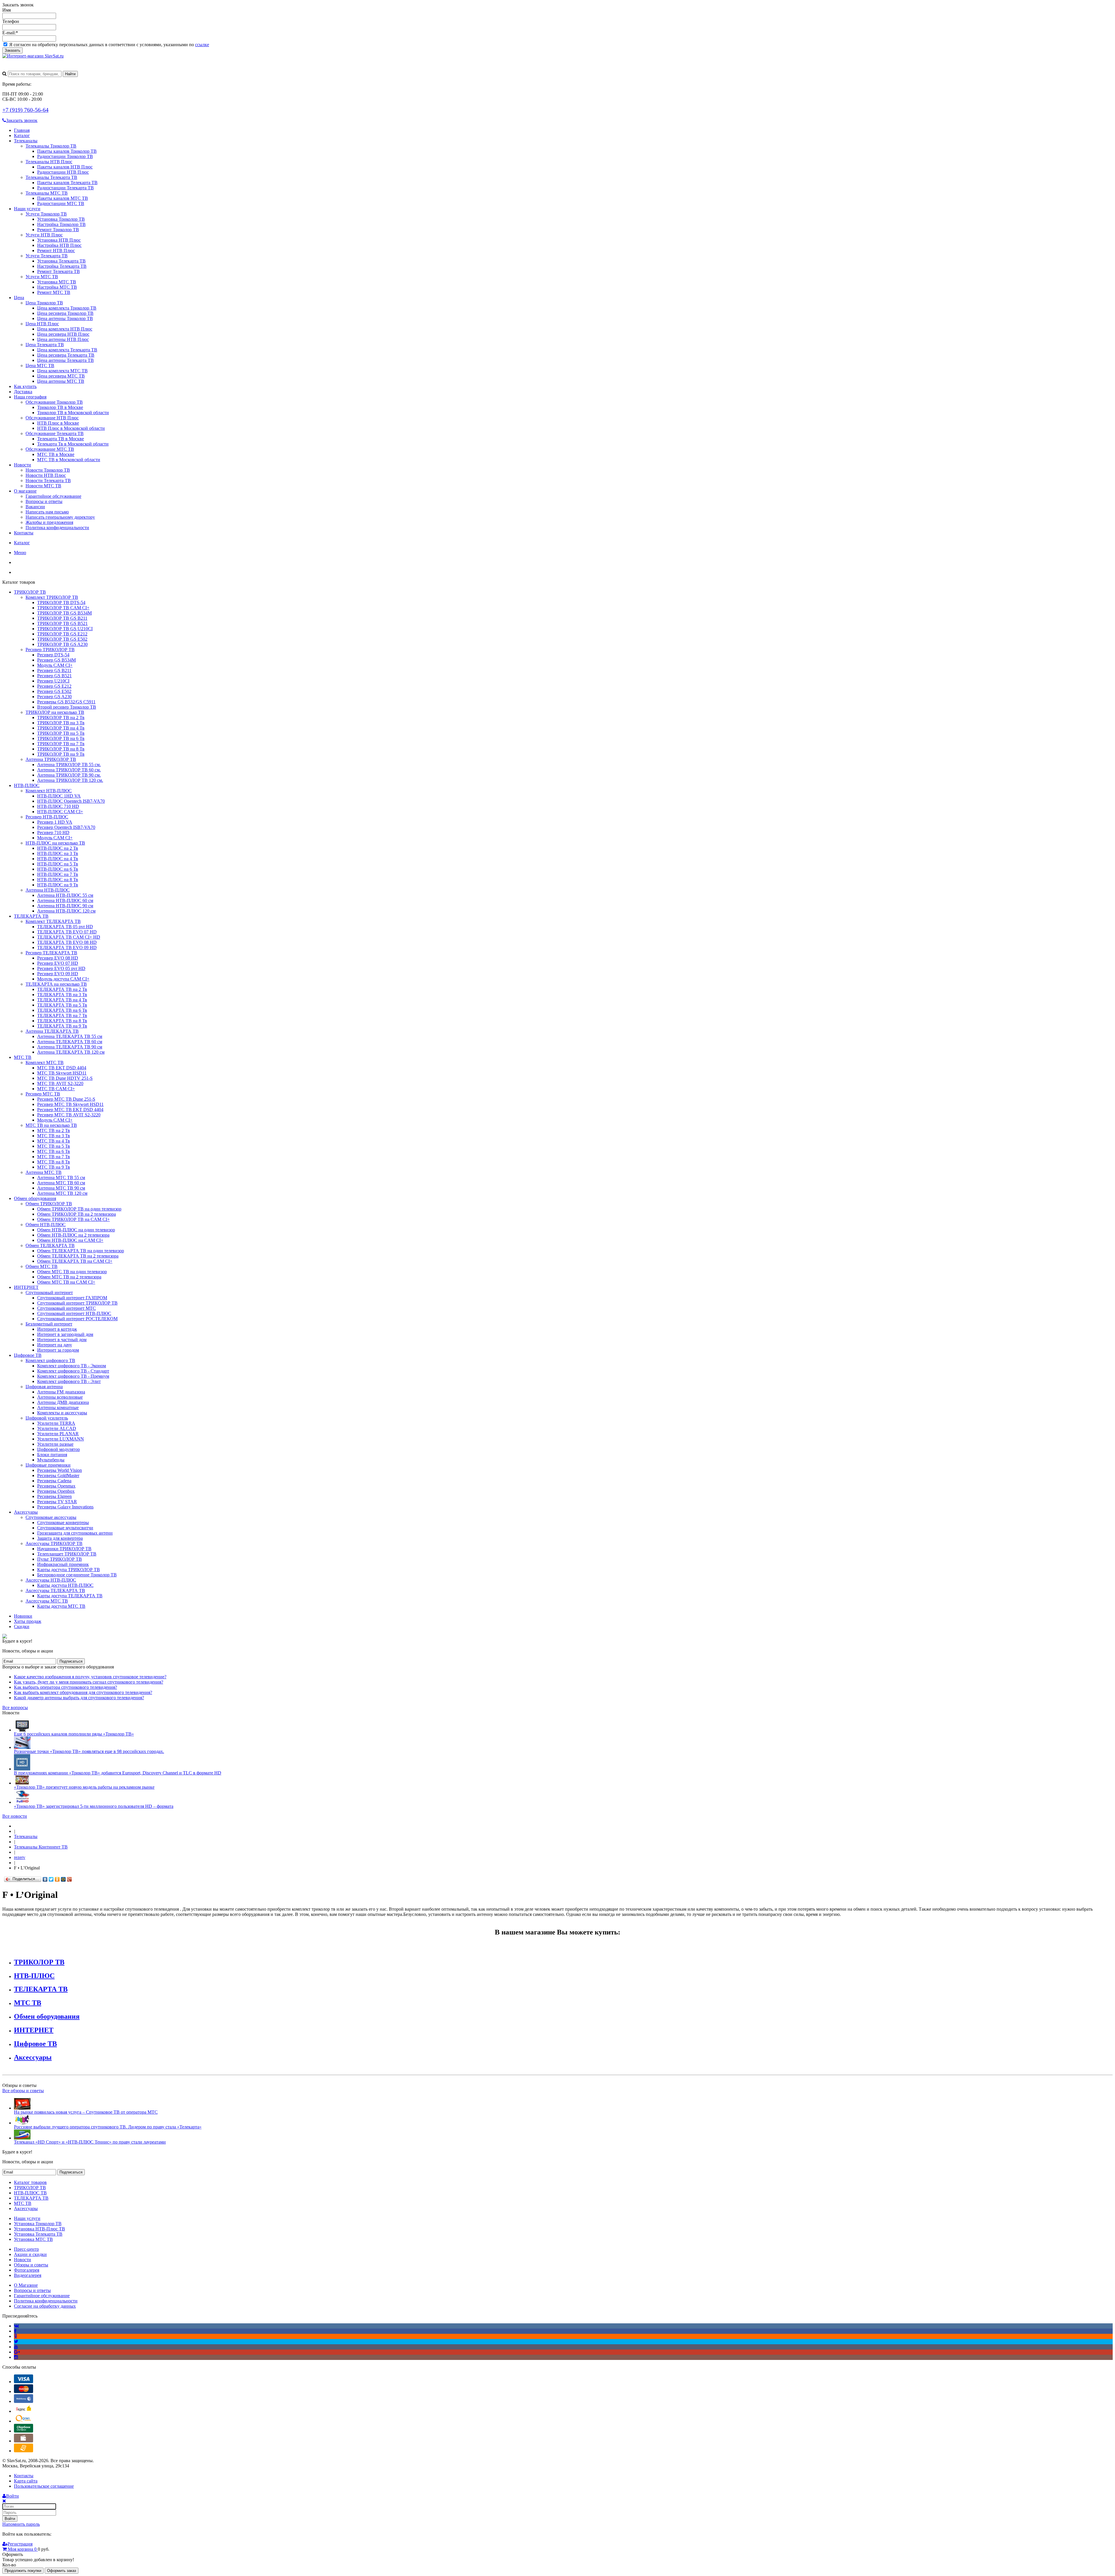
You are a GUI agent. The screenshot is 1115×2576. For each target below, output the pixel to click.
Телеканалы (26, 141)
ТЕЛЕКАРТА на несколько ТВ (56, 984)
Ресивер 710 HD (53, 832)
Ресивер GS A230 (54, 697)
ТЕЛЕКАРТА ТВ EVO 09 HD (67, 947)
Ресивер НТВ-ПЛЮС (47, 817)
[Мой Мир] (63, 1879)
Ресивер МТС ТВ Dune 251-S (66, 1099)
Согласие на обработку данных (45, 2306)
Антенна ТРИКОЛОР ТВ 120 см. (70, 780)
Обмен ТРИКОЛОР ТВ (49, 1204)
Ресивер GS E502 (54, 691)
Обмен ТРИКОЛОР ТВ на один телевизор (79, 1209)
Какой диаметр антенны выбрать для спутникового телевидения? (79, 1698)
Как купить (25, 386)
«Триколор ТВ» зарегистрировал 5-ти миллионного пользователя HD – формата (94, 1806)
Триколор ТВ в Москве (60, 407)
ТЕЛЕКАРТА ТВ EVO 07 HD (67, 932)
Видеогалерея (28, 2275)
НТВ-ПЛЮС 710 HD (58, 806)
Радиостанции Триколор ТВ (65, 156)
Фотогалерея (27, 2270)
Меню (20, 553)
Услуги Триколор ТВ (46, 214)
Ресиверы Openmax (56, 1486)
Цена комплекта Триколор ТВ (67, 308)
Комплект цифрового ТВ (50, 1360)
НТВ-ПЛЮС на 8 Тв (58, 880)
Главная (22, 130)
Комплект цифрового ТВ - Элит (69, 1381)
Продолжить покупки (23, 2571)
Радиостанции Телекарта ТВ (65, 188)
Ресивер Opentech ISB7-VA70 (66, 827)
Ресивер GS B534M (56, 660)
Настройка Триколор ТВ (61, 224)
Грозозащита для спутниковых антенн (75, 1533)
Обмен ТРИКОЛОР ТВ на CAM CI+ (73, 1219)
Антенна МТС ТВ (44, 1172)
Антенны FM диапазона (61, 1392)
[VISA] (24, 2382)
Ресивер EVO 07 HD (58, 963)
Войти (10, 2519)
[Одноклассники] (57, 1879)
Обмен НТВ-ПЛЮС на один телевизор (76, 1230)
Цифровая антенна (44, 1387)
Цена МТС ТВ (40, 365)
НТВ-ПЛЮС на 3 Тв (58, 853)
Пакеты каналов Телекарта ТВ (67, 183)
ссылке (202, 45)
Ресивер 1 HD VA (55, 822)
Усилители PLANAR (58, 1434)
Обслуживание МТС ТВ (50, 449)
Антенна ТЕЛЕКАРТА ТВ (52, 1031)
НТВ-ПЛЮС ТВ (30, 2193)
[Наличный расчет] (24, 2441)
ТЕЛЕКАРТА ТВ (31, 916)
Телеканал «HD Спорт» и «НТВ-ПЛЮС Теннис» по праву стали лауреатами (90, 2142)
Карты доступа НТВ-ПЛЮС (65, 1585)
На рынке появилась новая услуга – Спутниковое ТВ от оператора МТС (86, 2112)
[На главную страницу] (16, 1826)
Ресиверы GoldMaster (58, 1475)
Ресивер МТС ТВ (43, 1094)
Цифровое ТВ (28, 1355)
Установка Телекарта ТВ (61, 261)
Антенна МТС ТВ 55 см (61, 1177)
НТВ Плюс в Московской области (71, 428)
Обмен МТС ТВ (42, 1266)
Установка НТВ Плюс (59, 240)
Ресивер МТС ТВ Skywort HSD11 (70, 1104)
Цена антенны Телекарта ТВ (65, 360)
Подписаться (71, 1661)
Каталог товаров (30, 2182)
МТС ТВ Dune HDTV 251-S (65, 1078)
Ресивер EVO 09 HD (58, 974)
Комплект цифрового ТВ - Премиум (73, 1376)
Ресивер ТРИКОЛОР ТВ (50, 650)
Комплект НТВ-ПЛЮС (49, 791)
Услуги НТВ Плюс (44, 235)
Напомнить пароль (21, 2524)
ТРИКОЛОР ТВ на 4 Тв (61, 728)
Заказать (12, 50)
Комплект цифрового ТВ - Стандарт (73, 1371)
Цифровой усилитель (47, 1418)
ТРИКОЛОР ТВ (30, 592)
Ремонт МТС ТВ (54, 292)
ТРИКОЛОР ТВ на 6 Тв (61, 738)
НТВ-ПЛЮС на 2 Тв (58, 848)
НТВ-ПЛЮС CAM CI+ (60, 812)
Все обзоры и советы (23, 2091)
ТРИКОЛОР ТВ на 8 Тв (61, 749)
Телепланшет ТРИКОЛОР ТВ (67, 1554)
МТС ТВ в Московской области (69, 460)
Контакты (24, 533)
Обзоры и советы (31, 2265)
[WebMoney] (24, 2401)
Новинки (23, 1616)
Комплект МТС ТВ (45, 1062)
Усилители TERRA (56, 1423)
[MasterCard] (24, 2391)
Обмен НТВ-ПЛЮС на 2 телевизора (73, 1235)
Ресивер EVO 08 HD (58, 958)
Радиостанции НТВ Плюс (63, 172)
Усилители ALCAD (57, 1428)
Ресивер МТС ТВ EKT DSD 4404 (70, 1110)
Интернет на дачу (55, 1345)
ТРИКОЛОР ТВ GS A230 (62, 644)
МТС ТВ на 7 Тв (54, 1157)
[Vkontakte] (16, 2326)
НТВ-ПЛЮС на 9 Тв (58, 885)
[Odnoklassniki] (16, 2336)
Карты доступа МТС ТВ (61, 1606)
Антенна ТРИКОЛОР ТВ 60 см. (69, 770)
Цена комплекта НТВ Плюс (65, 329)
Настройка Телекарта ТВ (62, 266)
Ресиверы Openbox (56, 1491)
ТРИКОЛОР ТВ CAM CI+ (63, 608)
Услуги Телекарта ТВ (47, 256)
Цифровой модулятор (59, 1449)
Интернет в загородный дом (65, 1334)
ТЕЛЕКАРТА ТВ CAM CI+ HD (69, 937)
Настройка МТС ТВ (57, 287)
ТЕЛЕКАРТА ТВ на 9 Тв (62, 1026)
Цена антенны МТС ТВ (61, 381)
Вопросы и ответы (44, 501)
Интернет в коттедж (57, 1329)
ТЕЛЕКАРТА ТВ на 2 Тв (62, 989)
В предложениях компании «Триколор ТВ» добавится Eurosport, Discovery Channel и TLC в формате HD (118, 1773)
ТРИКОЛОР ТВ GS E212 (62, 634)
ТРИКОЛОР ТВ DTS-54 (61, 602)
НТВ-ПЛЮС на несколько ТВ (55, 843)
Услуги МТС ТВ (42, 277)
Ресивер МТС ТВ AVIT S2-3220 (69, 1115)
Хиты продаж (28, 1621)
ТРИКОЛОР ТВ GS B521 (62, 623)
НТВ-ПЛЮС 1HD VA (59, 796)
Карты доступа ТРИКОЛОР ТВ (69, 1570)
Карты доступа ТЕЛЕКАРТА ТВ (70, 1596)
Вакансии (35, 507)
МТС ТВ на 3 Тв (54, 1136)
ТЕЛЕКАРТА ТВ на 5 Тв (62, 1005)
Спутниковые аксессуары (51, 1517)
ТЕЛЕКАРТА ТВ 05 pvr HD (65, 927)
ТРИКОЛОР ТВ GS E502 (62, 639)
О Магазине (26, 2285)
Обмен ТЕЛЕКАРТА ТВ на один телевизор (81, 1251)
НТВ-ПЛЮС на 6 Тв (58, 869)
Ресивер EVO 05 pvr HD (61, 968)
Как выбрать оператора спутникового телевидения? (65, 1687)
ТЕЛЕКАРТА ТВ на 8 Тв (62, 1021)
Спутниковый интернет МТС (66, 1308)
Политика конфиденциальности (57, 528)
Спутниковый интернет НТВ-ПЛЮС (74, 1313)
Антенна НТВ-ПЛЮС (48, 890)
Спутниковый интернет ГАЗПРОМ (72, 1298)
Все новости (15, 1816)
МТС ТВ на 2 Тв (54, 1130)
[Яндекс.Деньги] (24, 2411)
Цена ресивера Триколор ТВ (65, 313)
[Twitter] (51, 1879)
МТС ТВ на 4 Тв (54, 1141)
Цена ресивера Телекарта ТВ (66, 355)
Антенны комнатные (58, 1408)
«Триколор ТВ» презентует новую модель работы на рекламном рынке (84, 1787)
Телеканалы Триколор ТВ (51, 146)
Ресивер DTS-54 (53, 655)
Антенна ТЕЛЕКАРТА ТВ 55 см (70, 1036)
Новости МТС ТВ (43, 486)
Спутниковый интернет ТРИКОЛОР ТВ (77, 1303)
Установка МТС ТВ (57, 282)
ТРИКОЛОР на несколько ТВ (55, 712)
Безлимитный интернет (49, 1324)
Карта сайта (26, 2481)
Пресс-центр (26, 2249)
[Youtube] (16, 2347)
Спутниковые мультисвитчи (65, 1528)
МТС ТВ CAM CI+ (56, 1089)
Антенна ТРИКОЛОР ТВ (51, 759)
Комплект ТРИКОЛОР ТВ (52, 597)
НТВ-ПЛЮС (27, 785)
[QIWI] (24, 2421)
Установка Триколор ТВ (61, 219)
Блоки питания (52, 1455)
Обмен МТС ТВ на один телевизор (72, 1272)
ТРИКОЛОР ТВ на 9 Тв (61, 754)
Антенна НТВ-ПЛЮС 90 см (65, 906)
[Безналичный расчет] (24, 2451)
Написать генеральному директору (60, 517)
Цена (19, 298)
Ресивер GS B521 (54, 676)
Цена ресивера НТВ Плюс (63, 334)
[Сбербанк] (24, 2431)
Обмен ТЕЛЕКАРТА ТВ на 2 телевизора (78, 1256)
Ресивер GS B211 (54, 670)
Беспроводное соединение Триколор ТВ (77, 1575)
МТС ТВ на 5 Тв (54, 1146)
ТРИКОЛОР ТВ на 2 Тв (61, 717)
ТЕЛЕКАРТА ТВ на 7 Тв (62, 1015)
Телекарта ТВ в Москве (61, 439)
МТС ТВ (23, 1057)
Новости (23, 465)
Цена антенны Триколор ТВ (65, 318)
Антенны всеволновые (60, 1397)
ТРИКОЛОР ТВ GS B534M (64, 613)
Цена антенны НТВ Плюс (63, 339)
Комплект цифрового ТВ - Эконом (72, 1366)
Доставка (23, 392)
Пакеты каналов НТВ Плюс (65, 167)
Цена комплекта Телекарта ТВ (67, 350)
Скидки (22, 1626)
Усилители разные (55, 1444)
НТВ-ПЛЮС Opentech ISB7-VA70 (71, 801)
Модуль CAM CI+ (55, 665)
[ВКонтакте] (45, 1879)
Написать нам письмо (47, 512)
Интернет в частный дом (62, 1340)
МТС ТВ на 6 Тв (54, 1151)
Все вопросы (15, 1708)
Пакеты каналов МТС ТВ (63, 198)
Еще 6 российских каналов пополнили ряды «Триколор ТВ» (74, 1734)
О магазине (25, 491)
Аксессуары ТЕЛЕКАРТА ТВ (55, 1590)
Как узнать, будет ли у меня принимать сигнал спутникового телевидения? (89, 1682)
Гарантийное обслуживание (53, 496)
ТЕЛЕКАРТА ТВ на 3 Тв (62, 995)
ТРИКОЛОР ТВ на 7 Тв (61, 744)
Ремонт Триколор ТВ (58, 230)
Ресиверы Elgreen (54, 1496)
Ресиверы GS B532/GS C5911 (66, 702)
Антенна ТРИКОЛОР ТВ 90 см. (69, 775)
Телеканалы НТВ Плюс (49, 162)
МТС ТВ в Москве (56, 454)
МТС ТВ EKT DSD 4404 (62, 1068)
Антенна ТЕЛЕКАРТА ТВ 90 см (70, 1047)
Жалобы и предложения (49, 522)
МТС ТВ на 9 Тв (54, 1167)
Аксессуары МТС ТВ (47, 1601)
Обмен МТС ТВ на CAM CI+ (66, 1282)
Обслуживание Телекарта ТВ (55, 433)
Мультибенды (51, 1460)
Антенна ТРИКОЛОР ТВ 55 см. (69, 765)
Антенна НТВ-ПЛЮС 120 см (66, 911)
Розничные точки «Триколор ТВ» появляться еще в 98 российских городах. (89, 1751)
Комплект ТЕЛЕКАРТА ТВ (53, 921)
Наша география (30, 397)
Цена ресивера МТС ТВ (61, 376)
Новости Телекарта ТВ (48, 480)
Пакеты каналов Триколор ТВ (67, 151)
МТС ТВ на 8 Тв (54, 1162)
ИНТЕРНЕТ (26, 1287)
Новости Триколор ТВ (48, 470)
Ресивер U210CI (53, 681)
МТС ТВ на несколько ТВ (51, 1125)
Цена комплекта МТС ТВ (62, 371)
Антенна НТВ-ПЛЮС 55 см (65, 895)
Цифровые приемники (48, 1465)
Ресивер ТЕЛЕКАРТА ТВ (51, 953)
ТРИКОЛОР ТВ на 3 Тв (61, 723)
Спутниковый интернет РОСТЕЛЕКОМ (77, 1319)
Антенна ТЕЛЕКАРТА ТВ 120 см (71, 1052)
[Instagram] (16, 2357)
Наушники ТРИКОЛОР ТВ (64, 1549)
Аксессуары (26, 1512)
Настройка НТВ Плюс (59, 245)
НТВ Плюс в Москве (58, 423)
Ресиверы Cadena (54, 1481)
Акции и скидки (30, 2254)
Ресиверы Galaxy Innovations (65, 1507)
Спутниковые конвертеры (63, 1523)
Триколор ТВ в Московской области (73, 413)
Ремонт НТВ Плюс (56, 250)
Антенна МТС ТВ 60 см (61, 1183)
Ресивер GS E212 (54, 686)
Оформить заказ (62, 2571)
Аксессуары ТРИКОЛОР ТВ (54, 1543)
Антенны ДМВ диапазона (63, 1402)
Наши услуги (27, 209)
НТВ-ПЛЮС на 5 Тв (58, 864)
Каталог (22, 135)
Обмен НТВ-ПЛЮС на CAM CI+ (70, 1240)
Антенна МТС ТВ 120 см (62, 1193)
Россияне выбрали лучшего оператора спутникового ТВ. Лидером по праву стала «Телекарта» (108, 2127)
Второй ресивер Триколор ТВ (67, 707)
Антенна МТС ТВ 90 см (61, 1188)
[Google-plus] (17, 2352)
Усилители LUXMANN (61, 1439)
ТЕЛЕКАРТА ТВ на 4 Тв (62, 1000)
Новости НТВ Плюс (46, 475)
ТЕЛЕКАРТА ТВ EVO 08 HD (67, 942)
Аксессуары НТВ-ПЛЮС (51, 1580)
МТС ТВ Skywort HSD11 (62, 1073)
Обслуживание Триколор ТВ (54, 402)
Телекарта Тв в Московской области (73, 444)
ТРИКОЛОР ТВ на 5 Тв (61, 733)
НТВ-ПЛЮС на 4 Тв (58, 859)
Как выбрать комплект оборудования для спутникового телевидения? (83, 1692)
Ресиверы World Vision (60, 1470)
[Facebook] (15, 2331)
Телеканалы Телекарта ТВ (51, 177)
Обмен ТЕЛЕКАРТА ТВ (50, 1245)
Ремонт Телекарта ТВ (59, 271)
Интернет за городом (58, 1350)
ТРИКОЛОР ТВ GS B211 (62, 618)
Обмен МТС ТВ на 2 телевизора (69, 1277)
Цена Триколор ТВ (44, 303)
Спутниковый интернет (49, 1293)
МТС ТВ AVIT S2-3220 (60, 1083)
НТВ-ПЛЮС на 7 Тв (58, 874)
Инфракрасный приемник (63, 1564)
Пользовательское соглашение (44, 2486)
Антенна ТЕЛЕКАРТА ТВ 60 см (70, 1042)
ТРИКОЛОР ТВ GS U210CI (65, 629)
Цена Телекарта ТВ (45, 345)
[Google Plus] (70, 1879)
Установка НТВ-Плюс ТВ (39, 2229)
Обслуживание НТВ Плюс (52, 418)
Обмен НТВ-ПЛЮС (46, 1225)
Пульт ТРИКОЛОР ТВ (60, 1559)
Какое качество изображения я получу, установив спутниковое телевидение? (90, 1677)
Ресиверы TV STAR (57, 1502)
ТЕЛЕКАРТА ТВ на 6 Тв (62, 1010)
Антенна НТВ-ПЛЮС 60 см (65, 900)
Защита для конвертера (60, 1538)
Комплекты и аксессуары (62, 1413)
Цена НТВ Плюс (42, 324)
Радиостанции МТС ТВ (61, 203)
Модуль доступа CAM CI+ (63, 979)
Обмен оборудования (35, 1198)
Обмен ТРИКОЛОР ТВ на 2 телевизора (77, 1214)
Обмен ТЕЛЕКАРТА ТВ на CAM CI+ (75, 1261)
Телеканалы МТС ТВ (47, 193)
